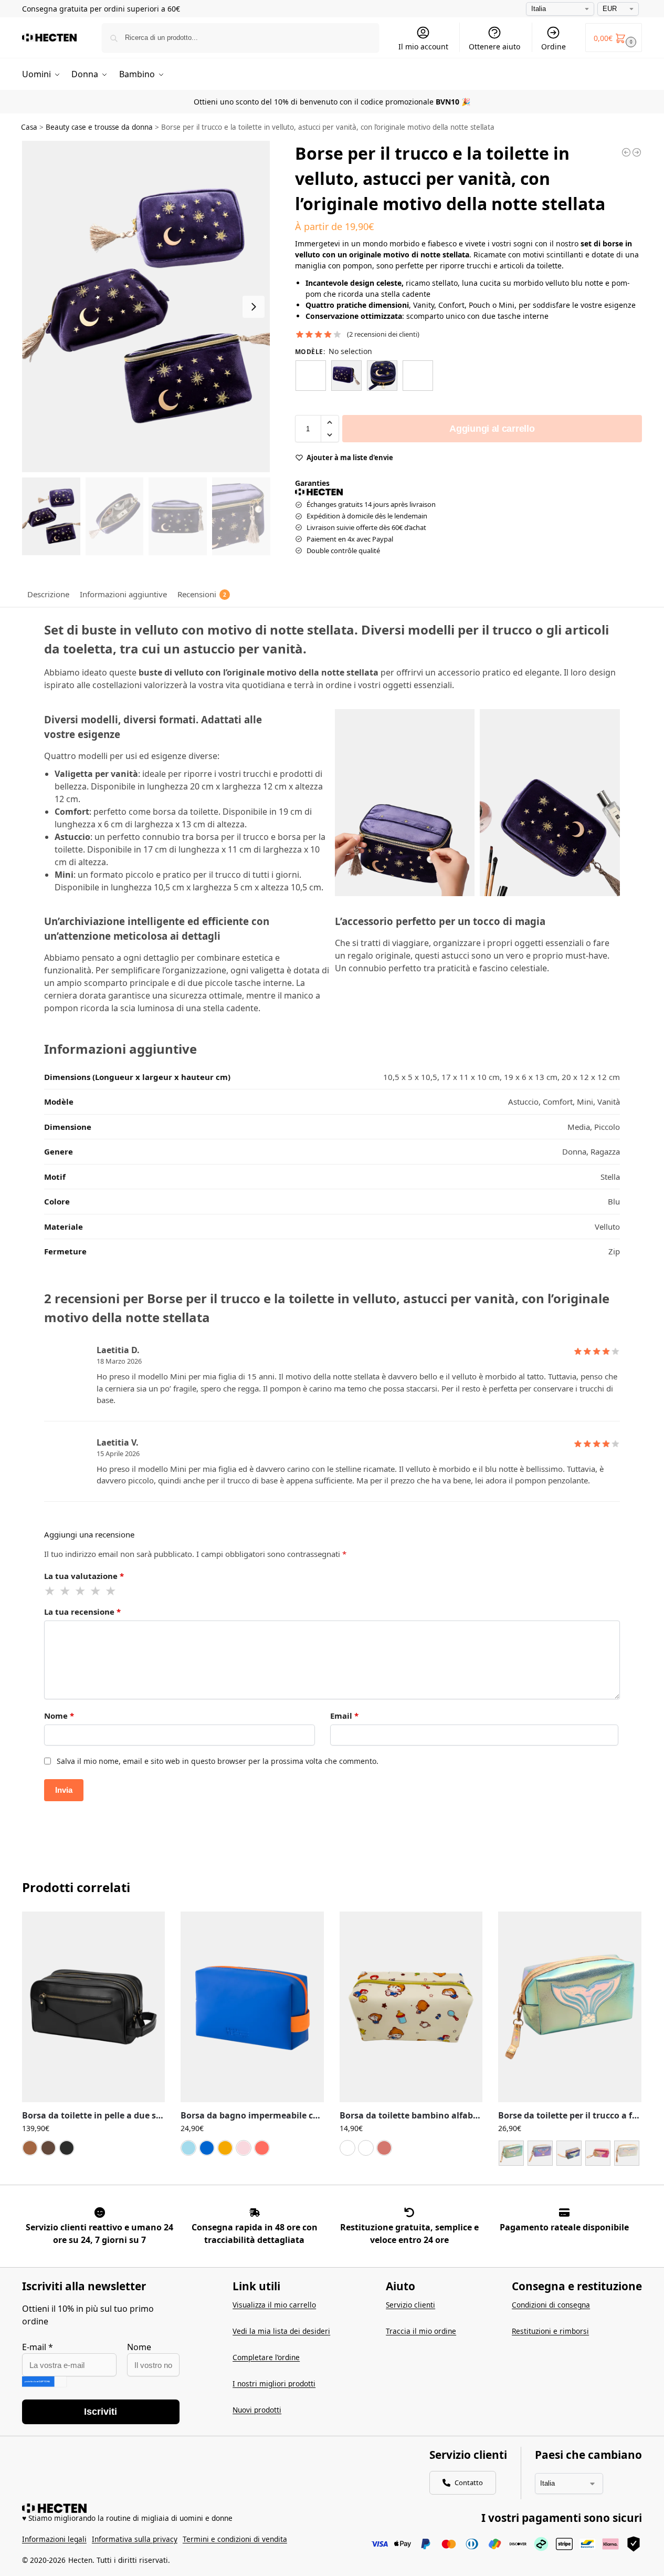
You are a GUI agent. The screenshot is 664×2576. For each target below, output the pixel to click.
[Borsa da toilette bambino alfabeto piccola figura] (411, 2007)
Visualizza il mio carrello (274, 2305)
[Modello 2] (540, 2153)
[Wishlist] (149, 1927)
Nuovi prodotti (257, 2410)
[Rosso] (262, 2148)
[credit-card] (564, 2213)
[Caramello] (30, 2148)
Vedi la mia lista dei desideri (281, 2331)
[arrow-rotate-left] (409, 2213)
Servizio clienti (410, 2305)
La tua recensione (82, 1612)
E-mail (38, 2347)
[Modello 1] (511, 2153)
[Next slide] (254, 307)
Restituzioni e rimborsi (550, 2331)
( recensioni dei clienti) (383, 334)
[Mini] (382, 376)
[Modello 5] (627, 2153)
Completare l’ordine (266, 2357)
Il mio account (423, 46)
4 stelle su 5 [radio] (96, 1591)
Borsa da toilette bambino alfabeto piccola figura (411, 2116)
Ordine (554, 46)
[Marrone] (48, 2148)
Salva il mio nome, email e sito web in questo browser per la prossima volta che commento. (218, 1761)
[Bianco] (347, 2148)
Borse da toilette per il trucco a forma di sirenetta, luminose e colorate (570, 2116)
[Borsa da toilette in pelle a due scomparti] (93, 2007)
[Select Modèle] (570, 2154)
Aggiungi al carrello (492, 429)
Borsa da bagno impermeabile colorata (252, 2116)
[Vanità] (418, 376)
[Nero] (67, 2148)
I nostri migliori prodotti (274, 2383)
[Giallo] (225, 2148)
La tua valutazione (84, 1576)
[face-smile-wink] (100, 2213)
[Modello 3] (569, 2153)
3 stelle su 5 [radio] (81, 1591)
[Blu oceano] (207, 2148)
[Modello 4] (598, 2153)
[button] (614, 38)
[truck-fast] (255, 2213)
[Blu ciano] (188, 2148)
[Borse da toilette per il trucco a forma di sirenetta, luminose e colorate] (570, 2007)
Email (344, 1716)
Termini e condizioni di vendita (235, 2539)
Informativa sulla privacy (135, 2539)
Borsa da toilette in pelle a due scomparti (93, 2116)
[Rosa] (244, 2148)
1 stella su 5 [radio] (50, 1591)
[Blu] (366, 2148)
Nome (59, 1716)
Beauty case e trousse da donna (99, 127)
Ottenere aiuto (494, 46)
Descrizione (48, 594)
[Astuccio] (311, 376)
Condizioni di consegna (551, 2305)
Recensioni (202, 594)
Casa (29, 127)
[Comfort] (346, 376)
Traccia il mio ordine (421, 2331)
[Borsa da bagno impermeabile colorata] (252, 2007)
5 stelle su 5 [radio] (111, 1591)
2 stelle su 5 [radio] (66, 1591)
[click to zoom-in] (146, 307)
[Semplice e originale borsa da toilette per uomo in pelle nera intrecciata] (637, 152)
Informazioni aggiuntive (123, 594)
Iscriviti (101, 2412)
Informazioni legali (54, 2539)
